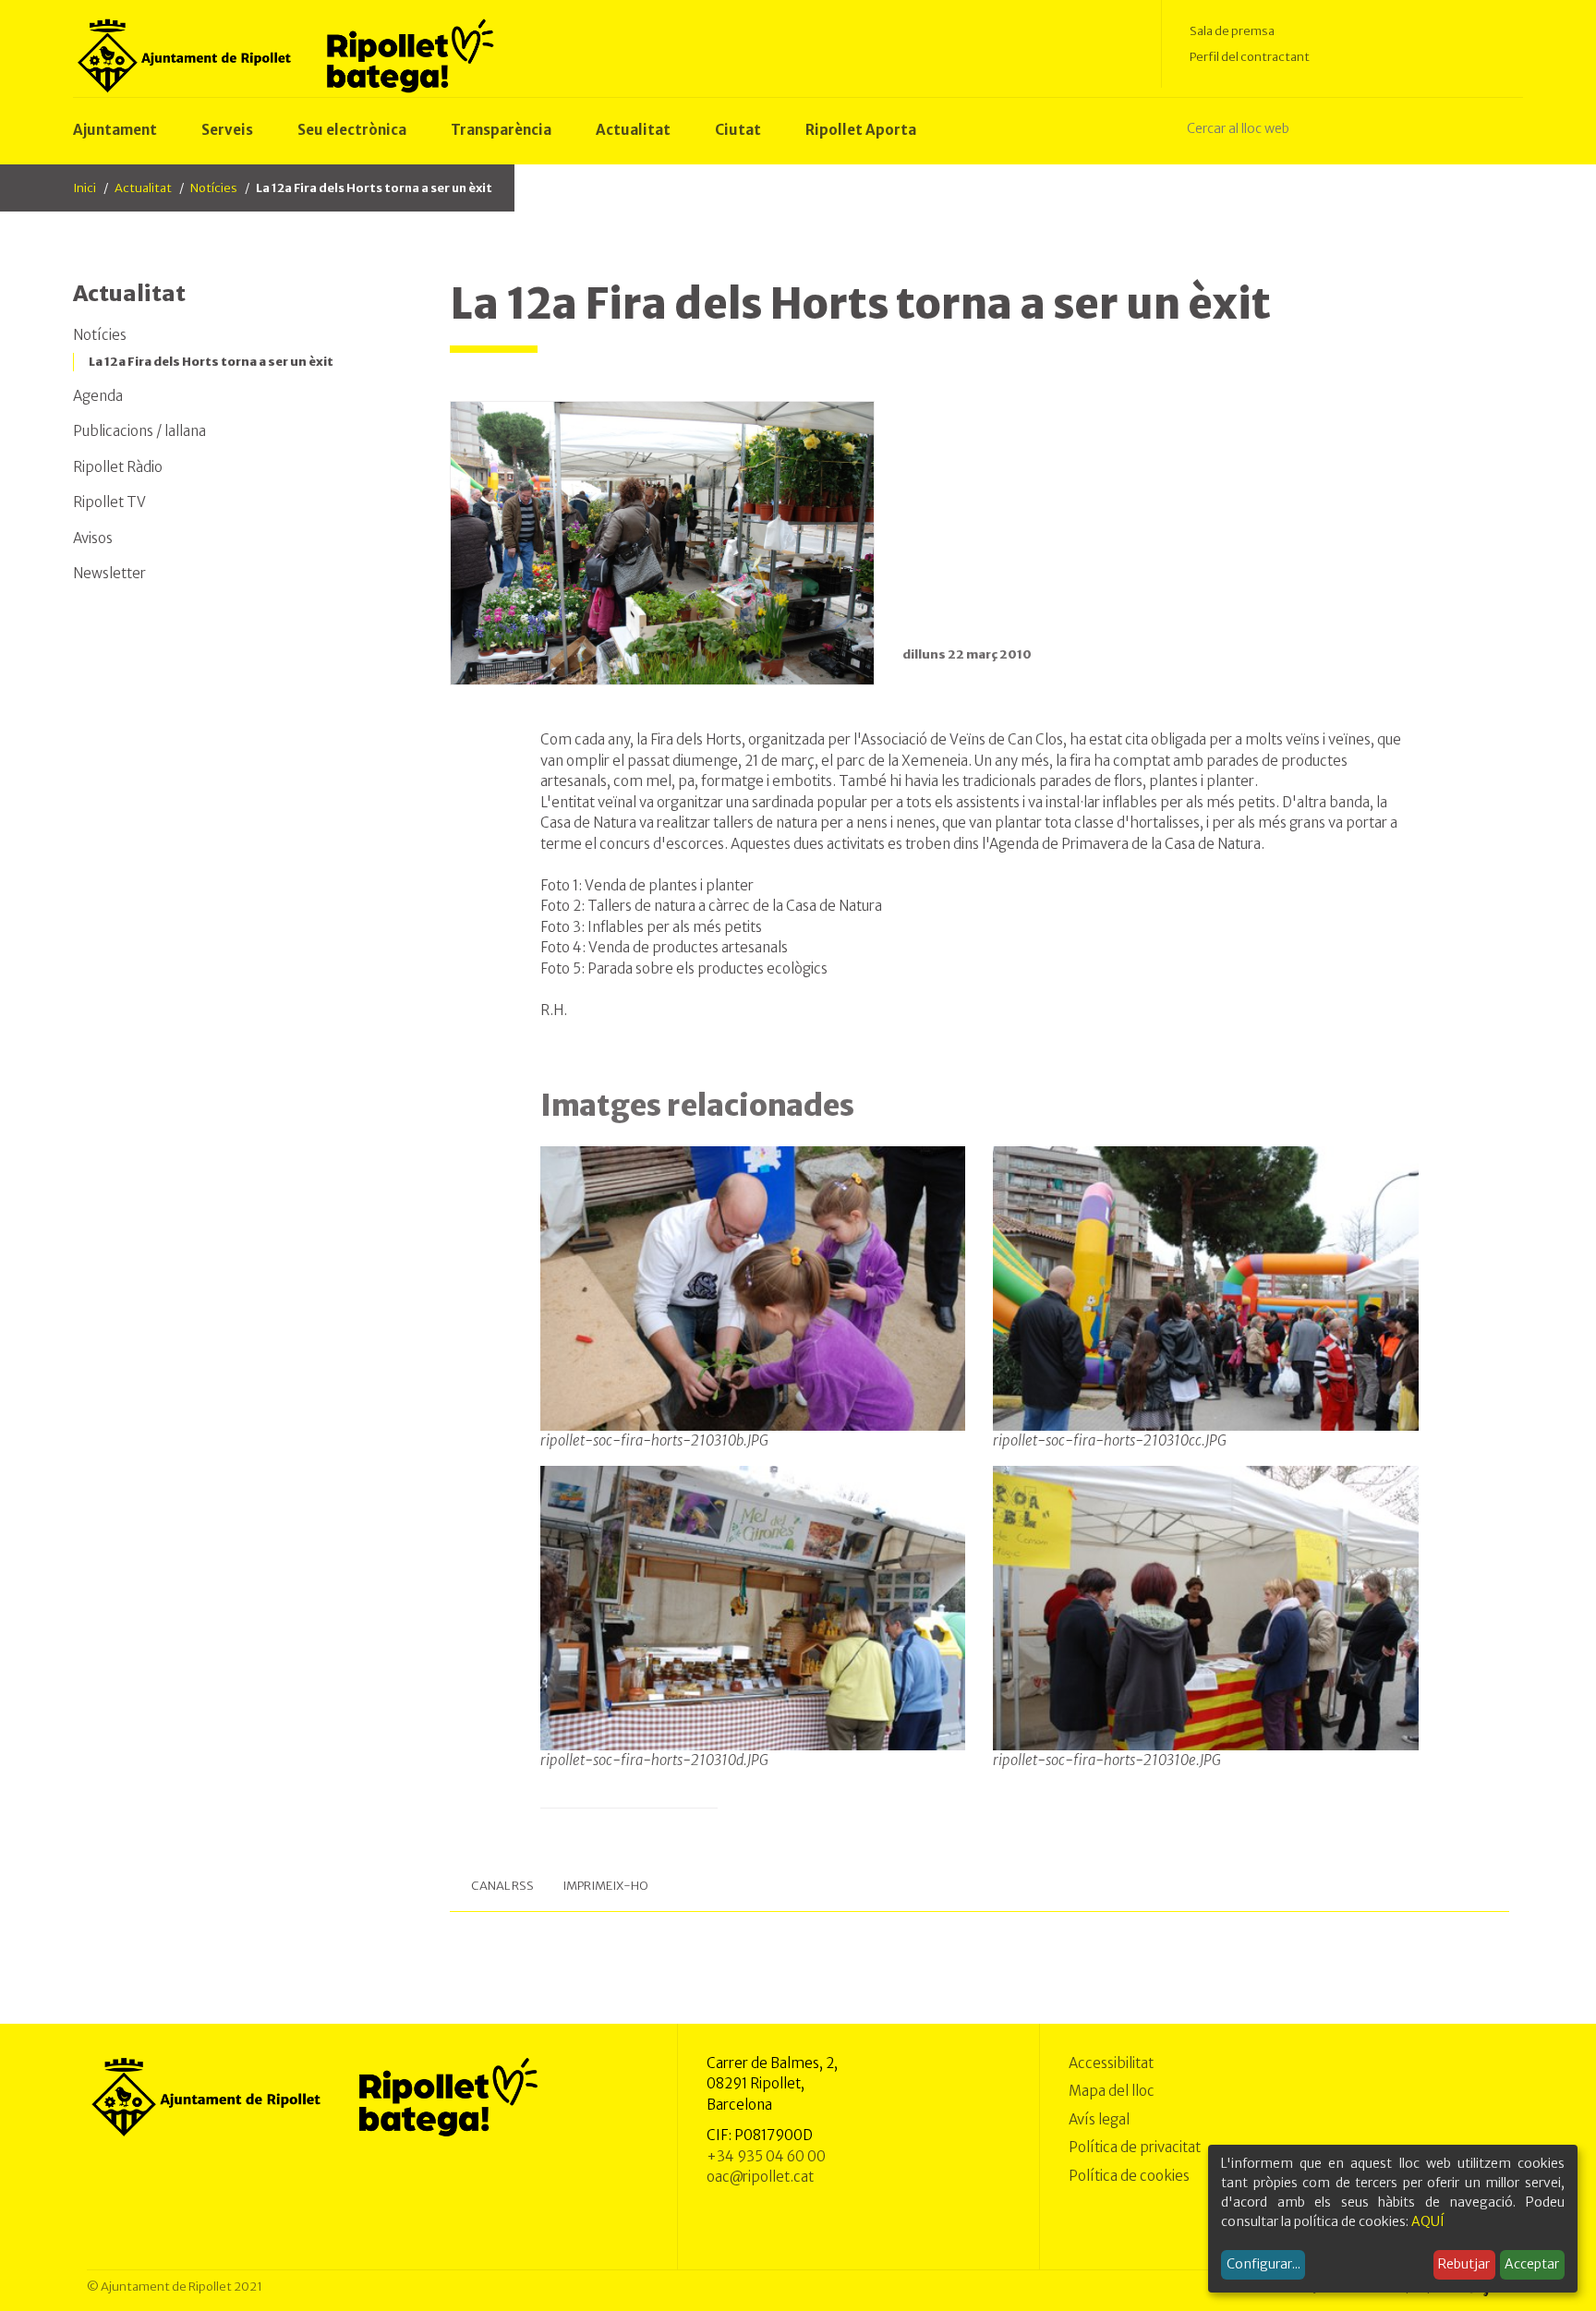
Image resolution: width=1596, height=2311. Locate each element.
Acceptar (1532, 2264)
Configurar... (1263, 2264)
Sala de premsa (1232, 31)
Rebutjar (1464, 2264)
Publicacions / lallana (139, 431)
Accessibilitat (1111, 2063)
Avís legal (1099, 2119)
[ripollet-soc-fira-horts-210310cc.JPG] (1206, 1288)
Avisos (93, 538)
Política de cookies (1129, 2176)
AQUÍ (1428, 2221)
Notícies (214, 188)
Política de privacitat (1135, 2147)
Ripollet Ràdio (118, 467)
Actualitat (143, 188)
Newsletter (109, 573)
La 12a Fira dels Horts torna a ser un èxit (211, 362)
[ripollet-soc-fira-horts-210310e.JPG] (1206, 1607)
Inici (85, 188)
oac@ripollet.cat (760, 2177)
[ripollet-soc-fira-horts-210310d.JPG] (753, 1607)
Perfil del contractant (1250, 57)
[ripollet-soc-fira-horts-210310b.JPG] (753, 1288)
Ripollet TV (109, 502)
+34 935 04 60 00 (766, 2156)
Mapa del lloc (1112, 2091)
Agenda (98, 396)
